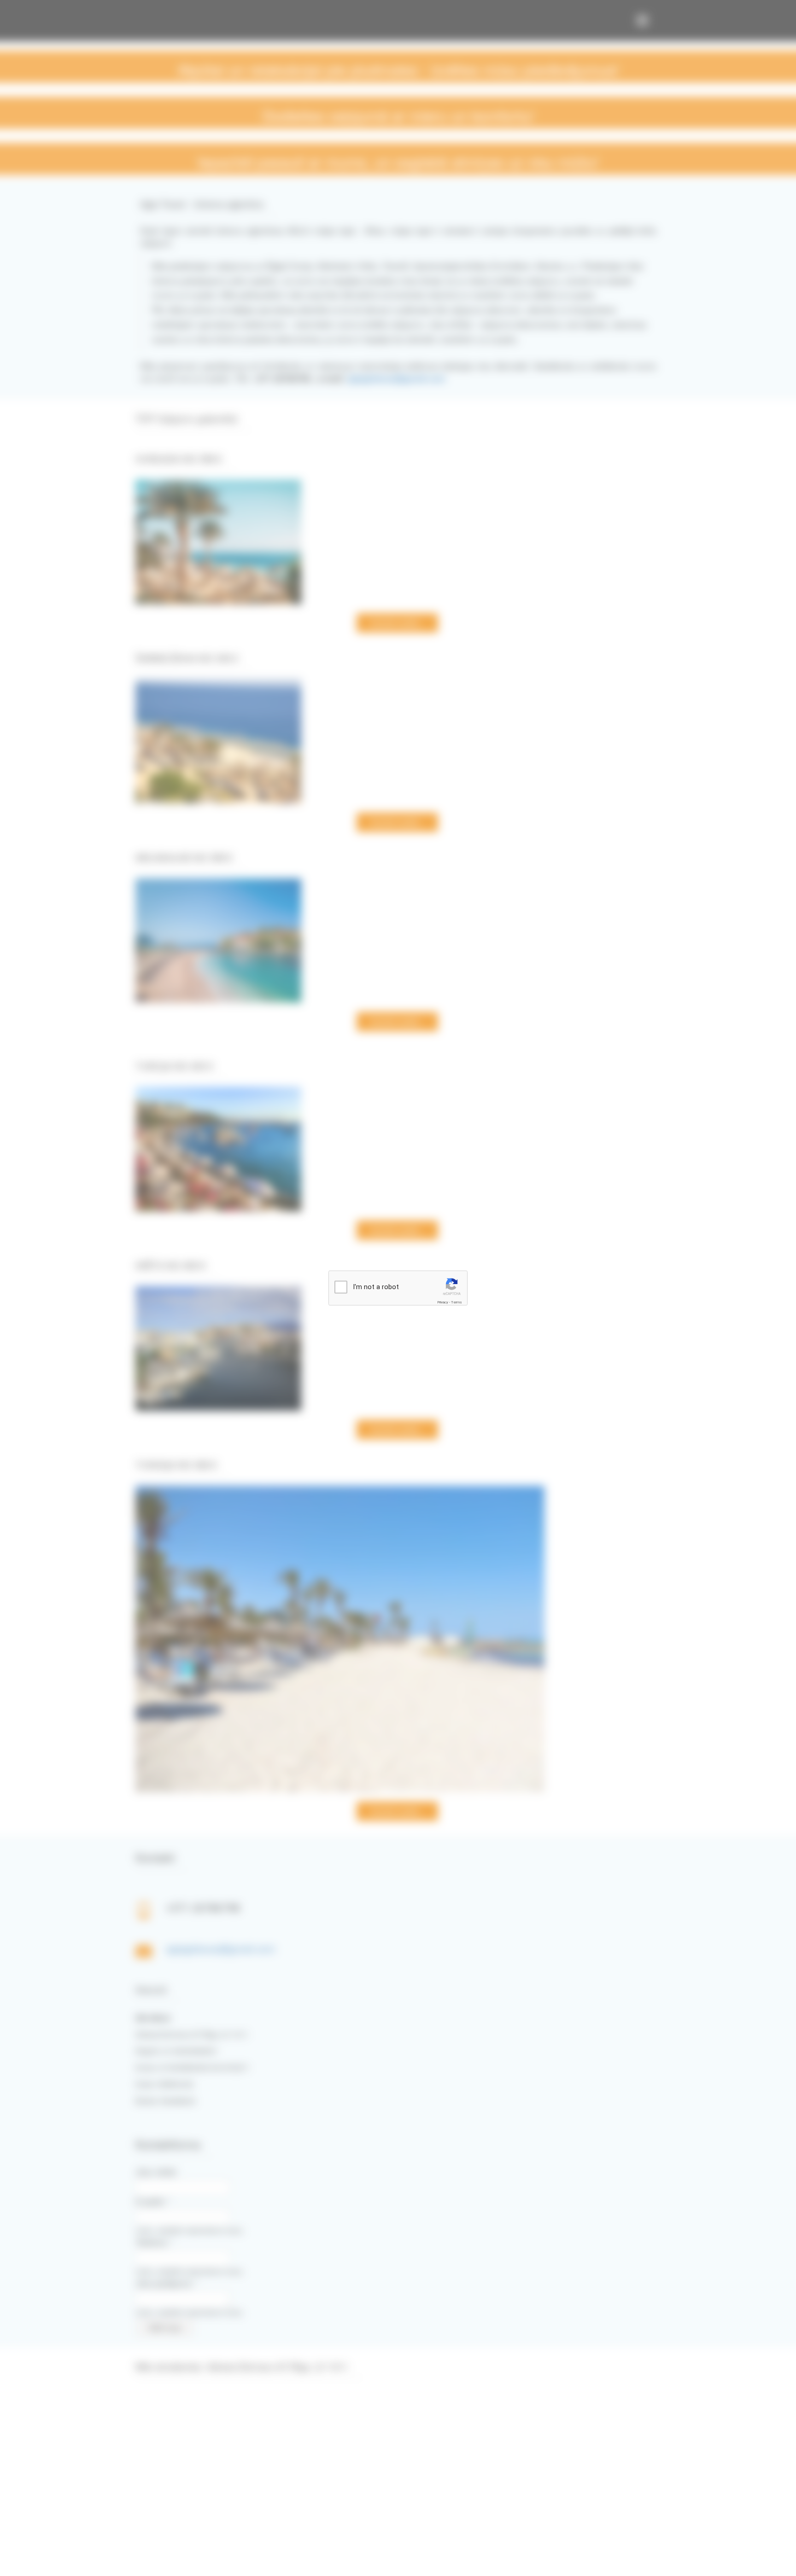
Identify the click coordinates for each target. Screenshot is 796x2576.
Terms (457, 1302)
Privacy (443, 1302)
